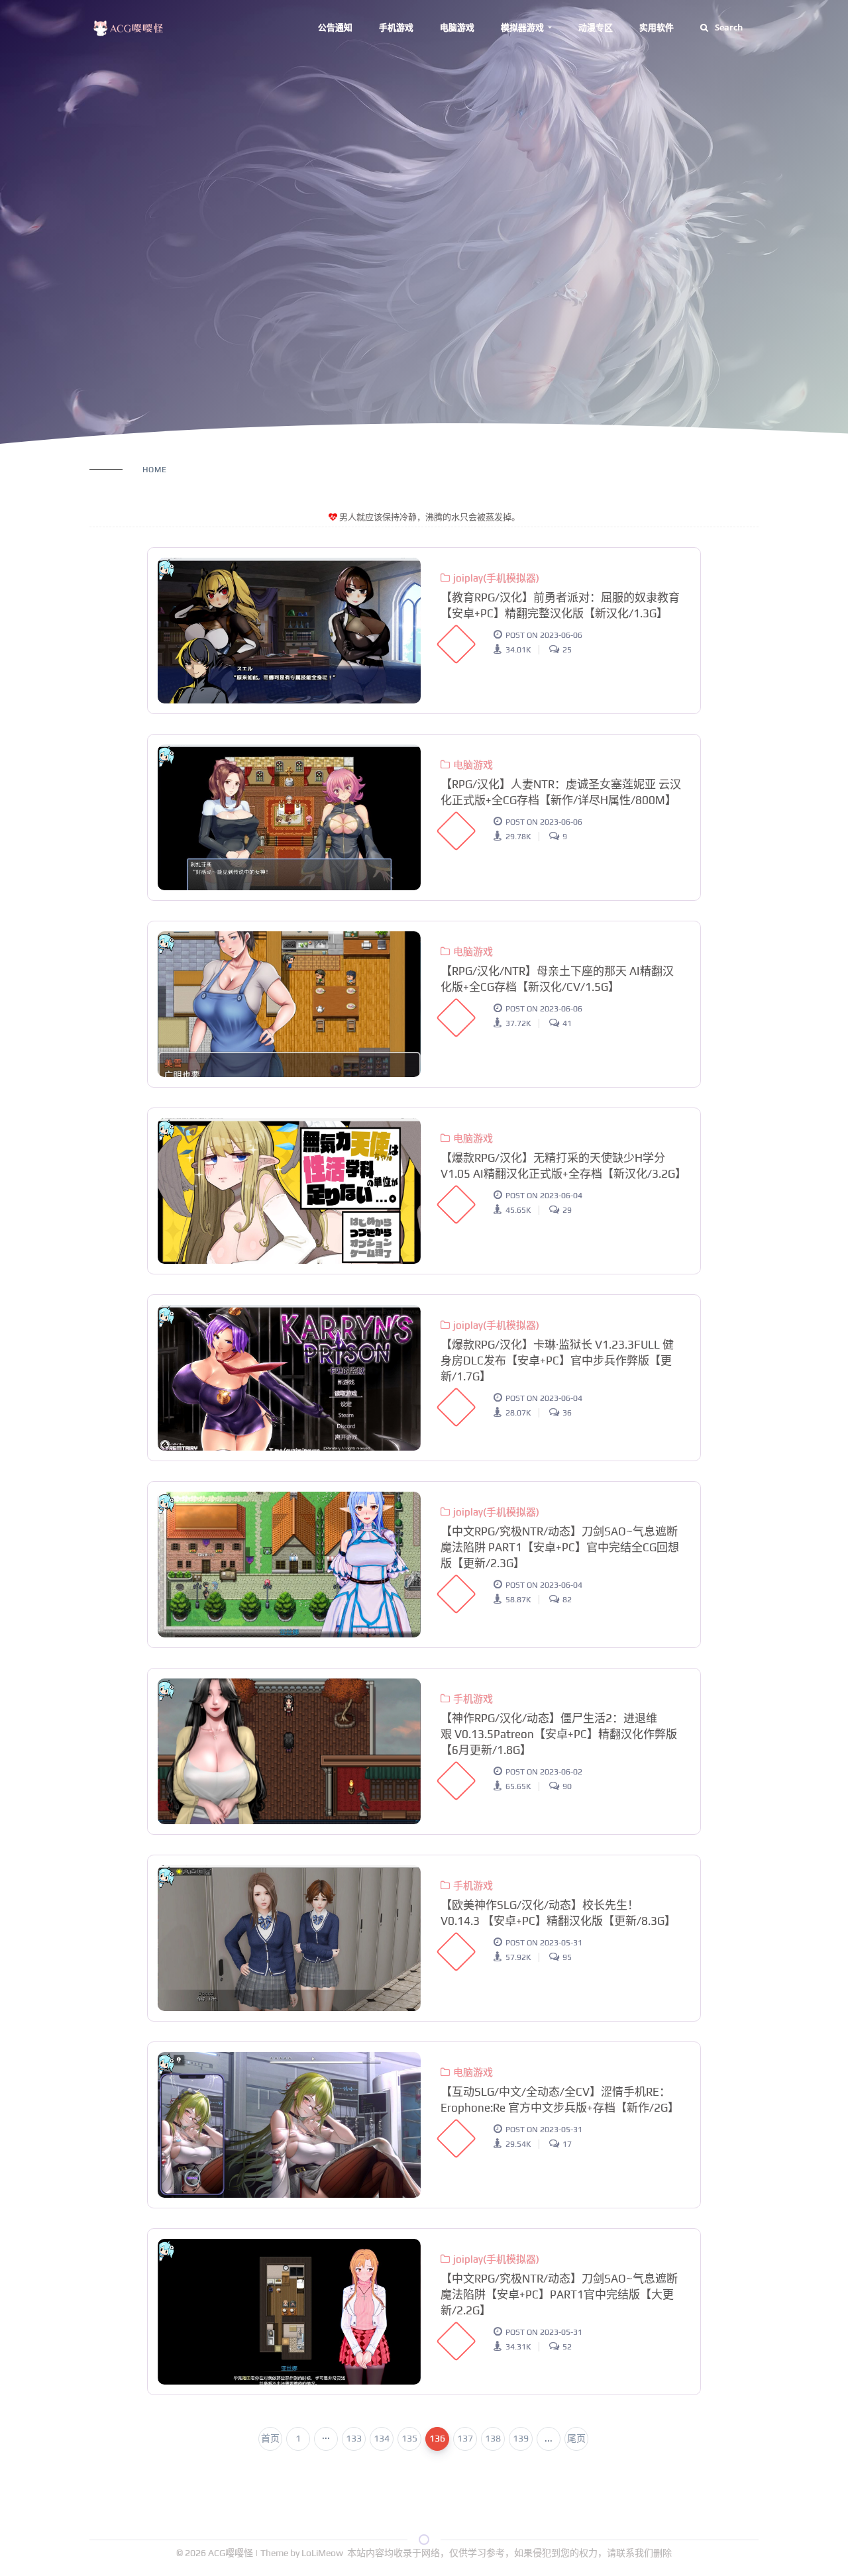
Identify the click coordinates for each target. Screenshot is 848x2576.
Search (729, 27)
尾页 (576, 2438)
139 (521, 2438)
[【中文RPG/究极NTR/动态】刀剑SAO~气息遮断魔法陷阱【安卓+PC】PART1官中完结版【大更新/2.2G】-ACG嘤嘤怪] (289, 2312)
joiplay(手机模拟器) (496, 578)
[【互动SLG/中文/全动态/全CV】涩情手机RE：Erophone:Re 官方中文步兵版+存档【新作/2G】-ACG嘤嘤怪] (289, 2125)
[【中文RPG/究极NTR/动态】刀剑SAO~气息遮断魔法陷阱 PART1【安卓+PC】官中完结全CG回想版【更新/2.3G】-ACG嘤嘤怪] (289, 1565)
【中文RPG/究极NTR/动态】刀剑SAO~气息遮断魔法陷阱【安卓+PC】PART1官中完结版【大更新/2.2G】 (559, 2294)
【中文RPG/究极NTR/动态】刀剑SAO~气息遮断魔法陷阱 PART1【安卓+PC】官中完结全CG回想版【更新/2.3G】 (560, 1547)
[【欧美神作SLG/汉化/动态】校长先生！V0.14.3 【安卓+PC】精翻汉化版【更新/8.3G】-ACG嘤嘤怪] (289, 1938)
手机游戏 (396, 27)
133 (354, 2438)
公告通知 (335, 27)
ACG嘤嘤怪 (232, 2553)
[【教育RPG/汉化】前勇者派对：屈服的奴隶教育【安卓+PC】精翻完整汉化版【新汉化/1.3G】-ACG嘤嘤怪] (289, 631)
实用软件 (657, 27)
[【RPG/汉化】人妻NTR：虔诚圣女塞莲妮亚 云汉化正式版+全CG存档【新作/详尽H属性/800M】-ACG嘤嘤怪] (289, 817)
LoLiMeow (322, 2553)
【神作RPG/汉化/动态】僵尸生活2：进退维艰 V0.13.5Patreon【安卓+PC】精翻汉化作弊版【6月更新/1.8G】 (559, 1734)
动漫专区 (596, 27)
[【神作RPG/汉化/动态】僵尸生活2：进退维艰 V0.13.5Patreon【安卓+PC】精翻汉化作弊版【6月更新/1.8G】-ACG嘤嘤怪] (289, 1751)
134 (382, 2438)
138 (493, 2438)
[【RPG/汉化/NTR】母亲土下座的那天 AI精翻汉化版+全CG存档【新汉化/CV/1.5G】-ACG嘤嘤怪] (289, 1004)
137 (465, 2438)
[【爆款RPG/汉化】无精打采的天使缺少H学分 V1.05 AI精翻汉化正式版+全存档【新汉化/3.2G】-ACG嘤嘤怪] (289, 1191)
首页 (270, 2438)
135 (409, 2438)
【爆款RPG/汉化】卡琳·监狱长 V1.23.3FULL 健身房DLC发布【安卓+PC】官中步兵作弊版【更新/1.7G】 (557, 1361)
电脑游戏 (457, 27)
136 (437, 2438)
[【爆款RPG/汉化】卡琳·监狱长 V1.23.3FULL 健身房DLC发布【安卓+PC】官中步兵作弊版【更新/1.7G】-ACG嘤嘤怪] (289, 1378)
